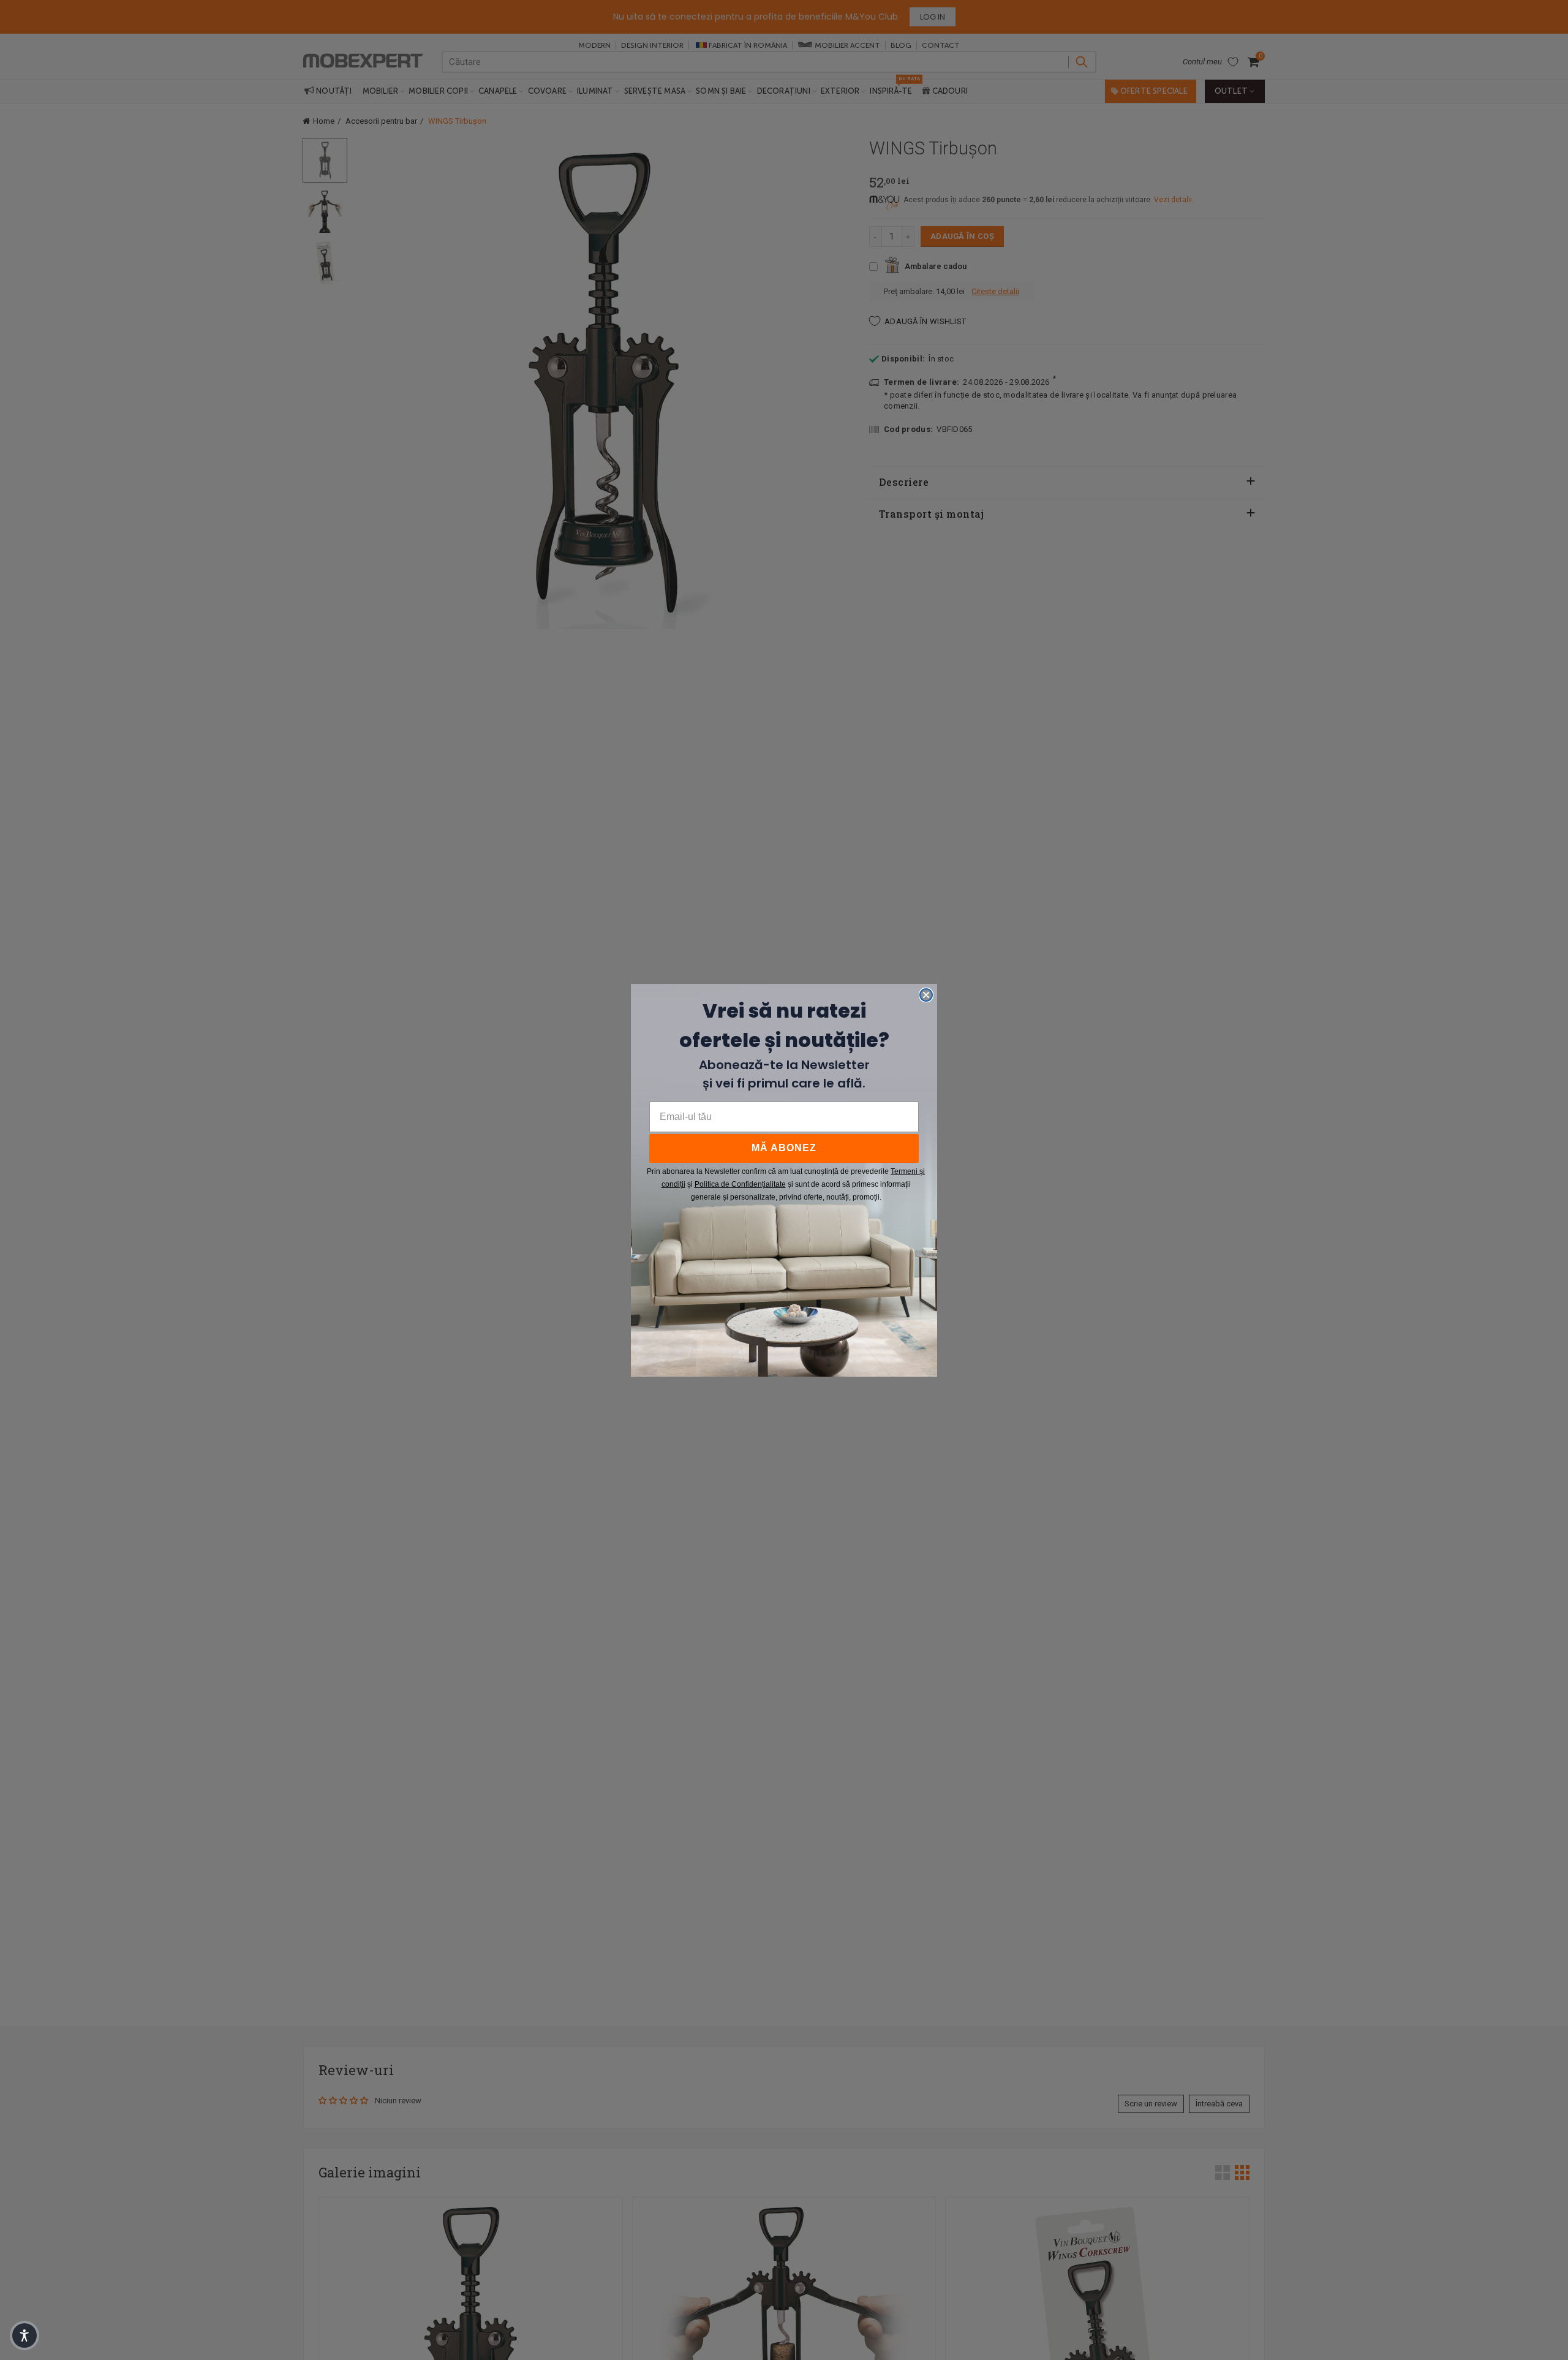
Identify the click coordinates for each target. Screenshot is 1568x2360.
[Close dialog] (926, 995)
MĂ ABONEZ (784, 1148)
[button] (24, 2335)
